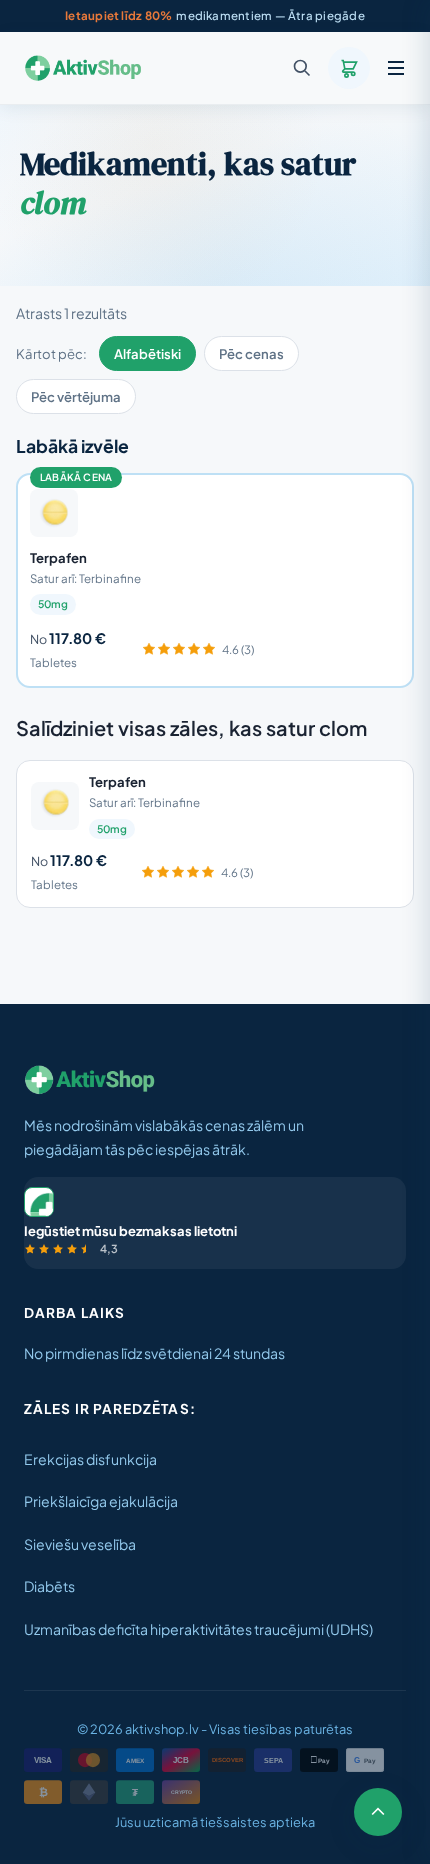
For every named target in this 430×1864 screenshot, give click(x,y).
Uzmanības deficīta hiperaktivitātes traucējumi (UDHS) (198, 1629)
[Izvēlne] (396, 68)
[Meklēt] (302, 68)
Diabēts (49, 1586)
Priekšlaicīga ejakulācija (101, 1501)
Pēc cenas (251, 353)
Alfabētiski (147, 353)
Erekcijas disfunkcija (90, 1459)
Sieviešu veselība (80, 1544)
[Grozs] (349, 68)
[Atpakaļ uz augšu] (378, 1812)
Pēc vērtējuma (76, 396)
